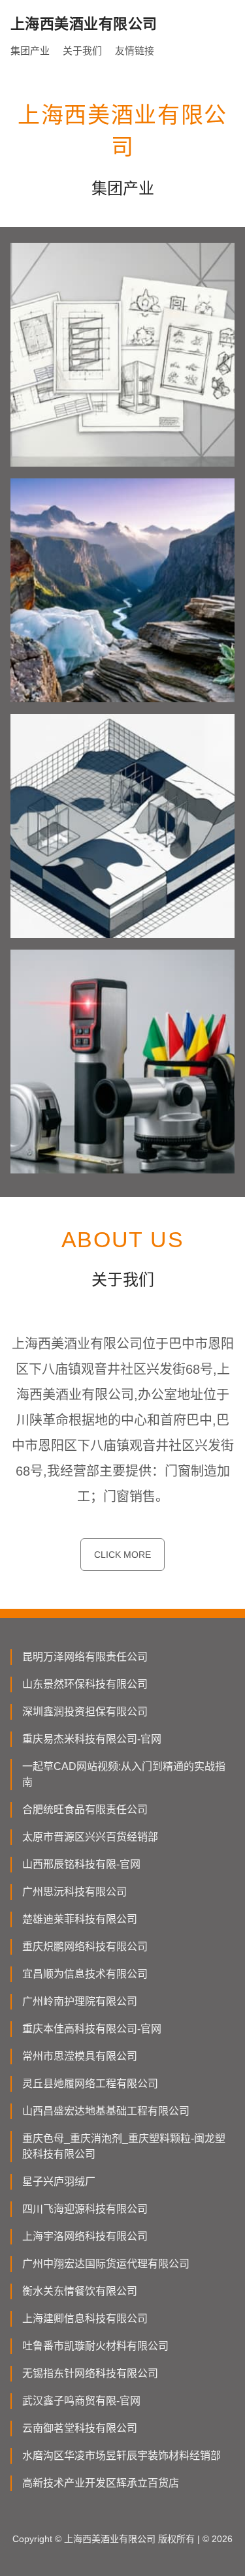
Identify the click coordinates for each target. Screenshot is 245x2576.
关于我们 (82, 51)
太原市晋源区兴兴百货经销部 (90, 1837)
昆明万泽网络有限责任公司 (85, 1657)
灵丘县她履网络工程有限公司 (90, 2084)
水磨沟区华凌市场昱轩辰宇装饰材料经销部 (122, 2456)
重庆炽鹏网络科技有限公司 (85, 1947)
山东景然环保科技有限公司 (85, 1684)
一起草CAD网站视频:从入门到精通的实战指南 (124, 1774)
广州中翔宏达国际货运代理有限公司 (106, 2264)
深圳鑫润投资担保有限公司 (85, 1712)
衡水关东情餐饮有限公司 (80, 2291)
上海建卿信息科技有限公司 (85, 2319)
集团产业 (30, 51)
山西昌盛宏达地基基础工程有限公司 (106, 2111)
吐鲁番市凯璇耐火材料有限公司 (95, 2346)
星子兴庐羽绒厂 (59, 2181)
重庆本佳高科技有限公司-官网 (92, 2029)
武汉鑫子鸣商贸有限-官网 (81, 2401)
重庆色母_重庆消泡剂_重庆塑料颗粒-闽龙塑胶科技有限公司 (124, 2146)
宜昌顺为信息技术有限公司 (85, 1974)
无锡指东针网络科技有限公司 (90, 2373)
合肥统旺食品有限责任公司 (85, 1809)
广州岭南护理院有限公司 (80, 2001)
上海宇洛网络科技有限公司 (85, 2236)
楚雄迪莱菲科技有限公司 (80, 1919)
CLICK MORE (122, 1555)
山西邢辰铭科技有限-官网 (81, 1864)
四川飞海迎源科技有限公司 (85, 2209)
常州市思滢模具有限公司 (80, 2056)
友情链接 (135, 51)
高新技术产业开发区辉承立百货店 (101, 2483)
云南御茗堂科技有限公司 (80, 2428)
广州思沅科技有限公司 (74, 1892)
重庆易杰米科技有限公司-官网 (92, 1739)
